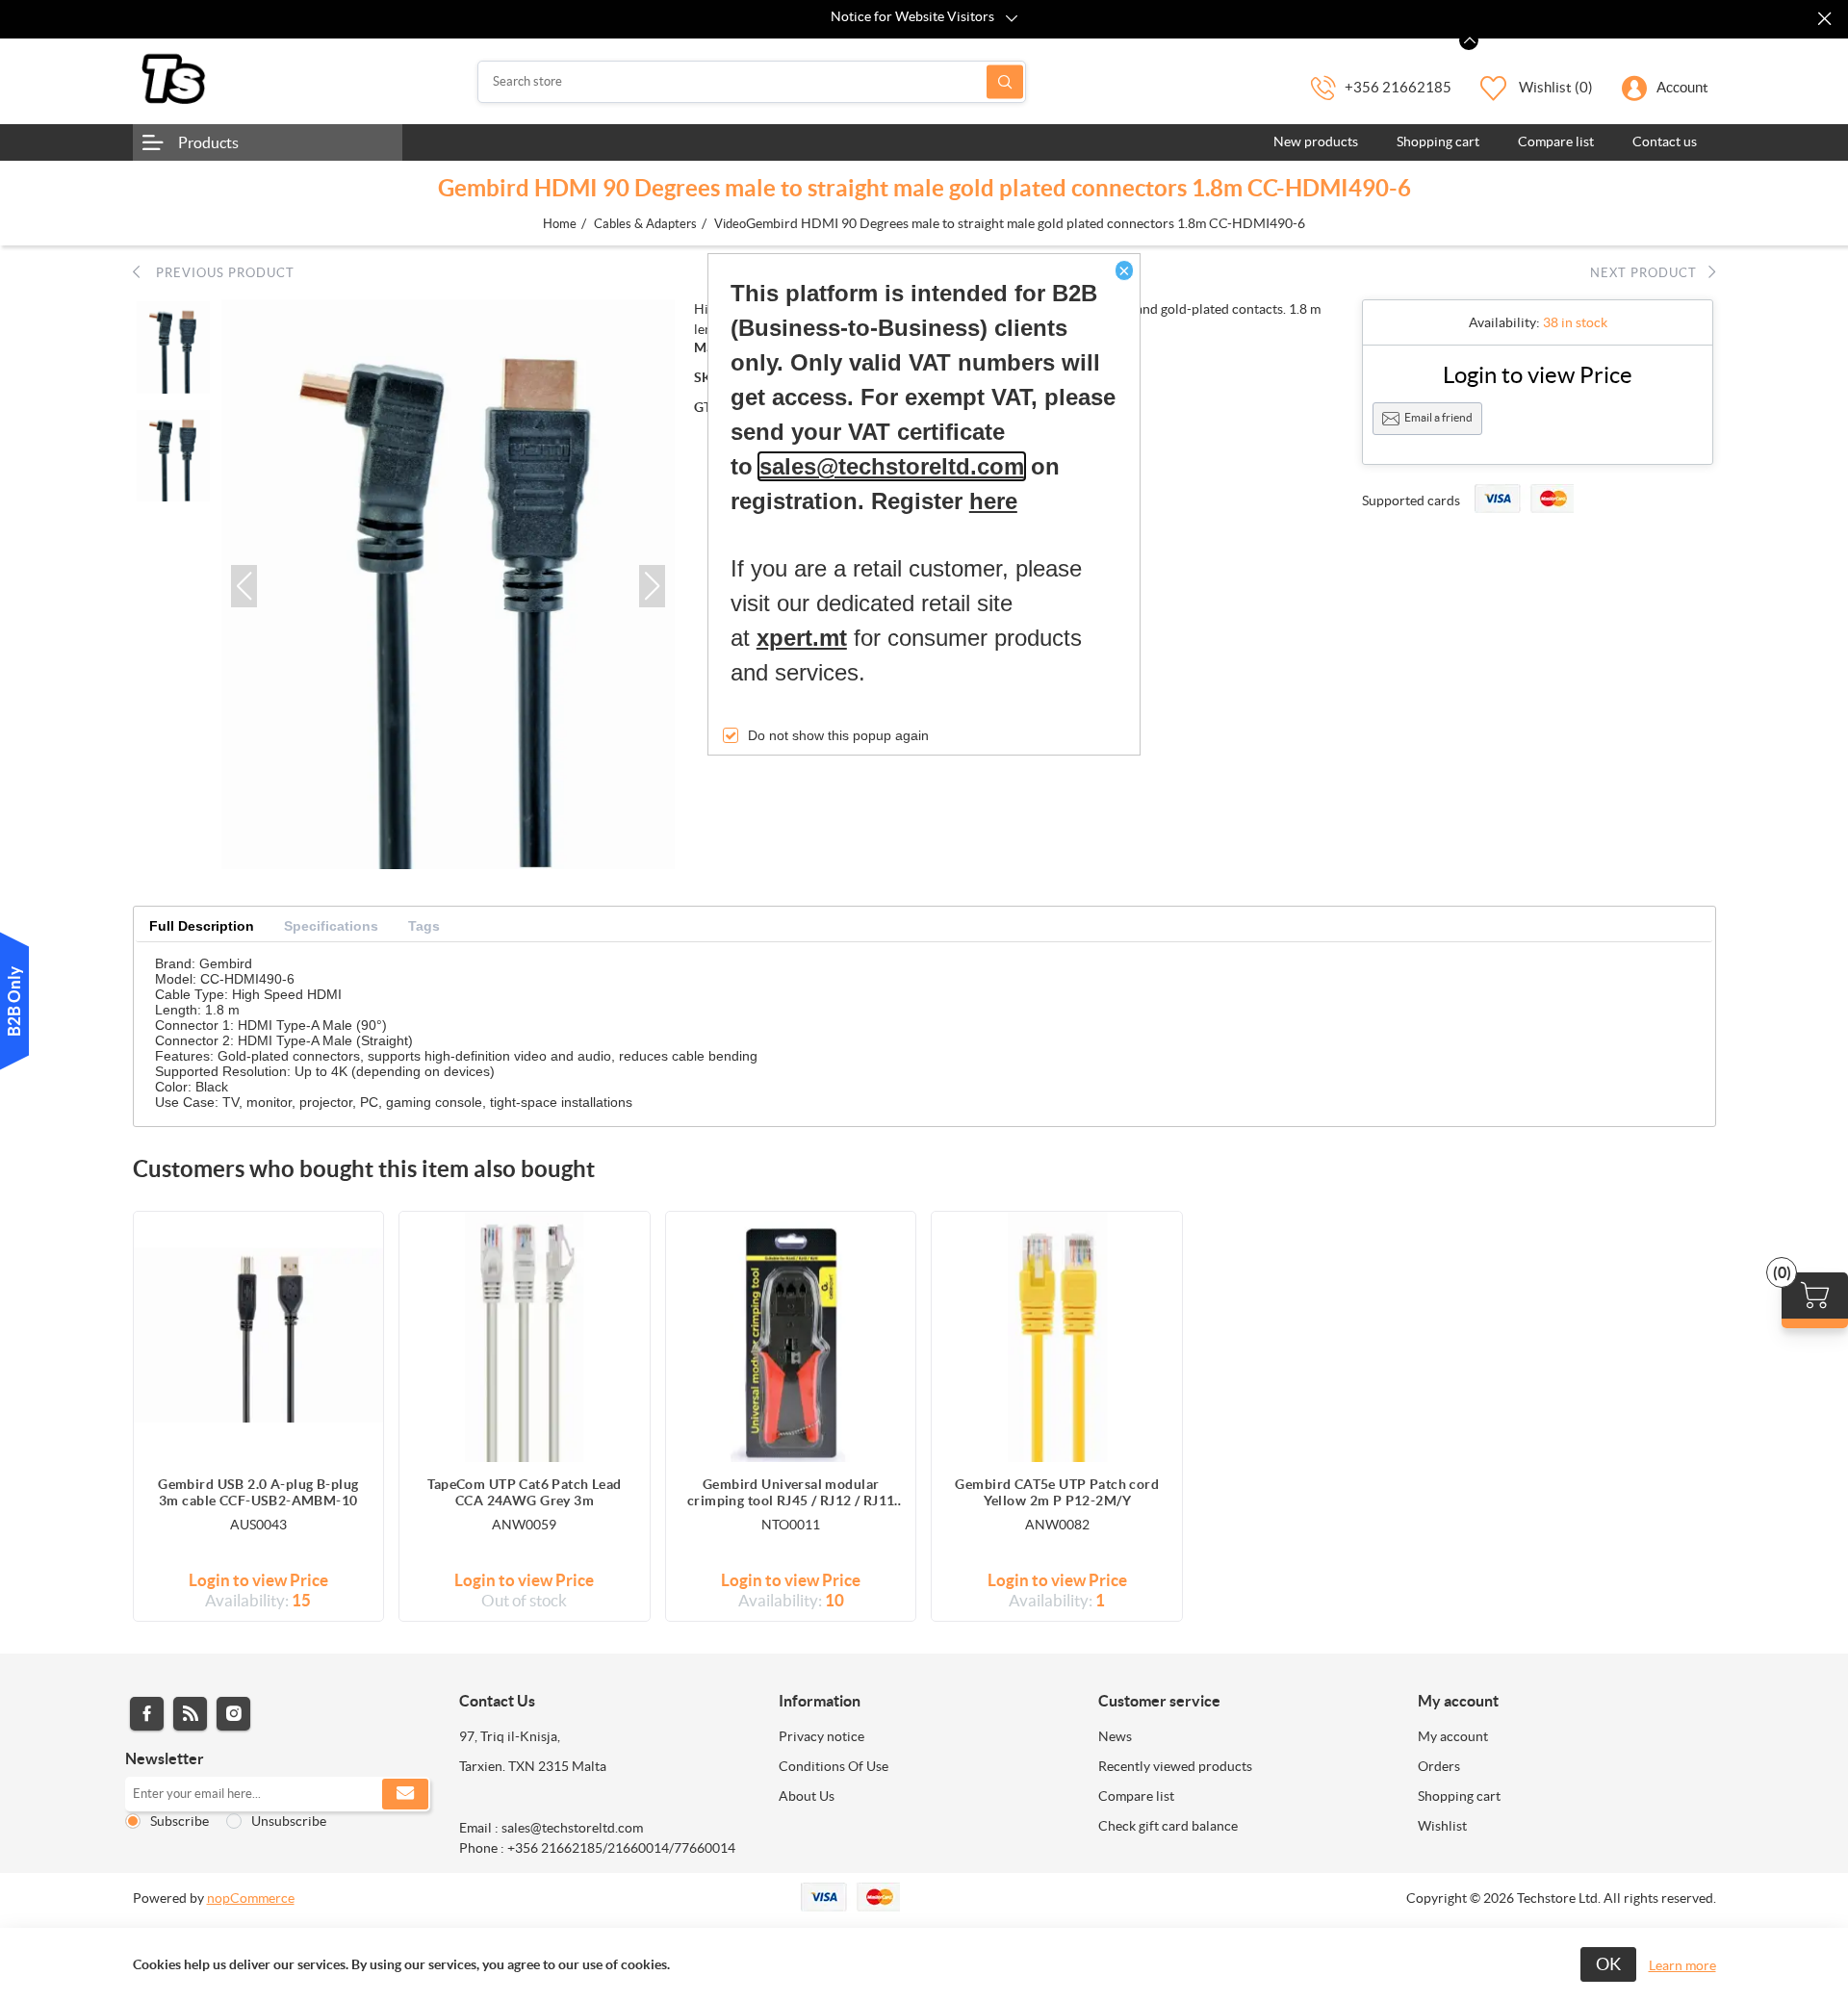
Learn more (1682, 1965)
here (993, 501)
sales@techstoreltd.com (892, 466)
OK (1608, 1964)
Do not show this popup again (838, 735)
